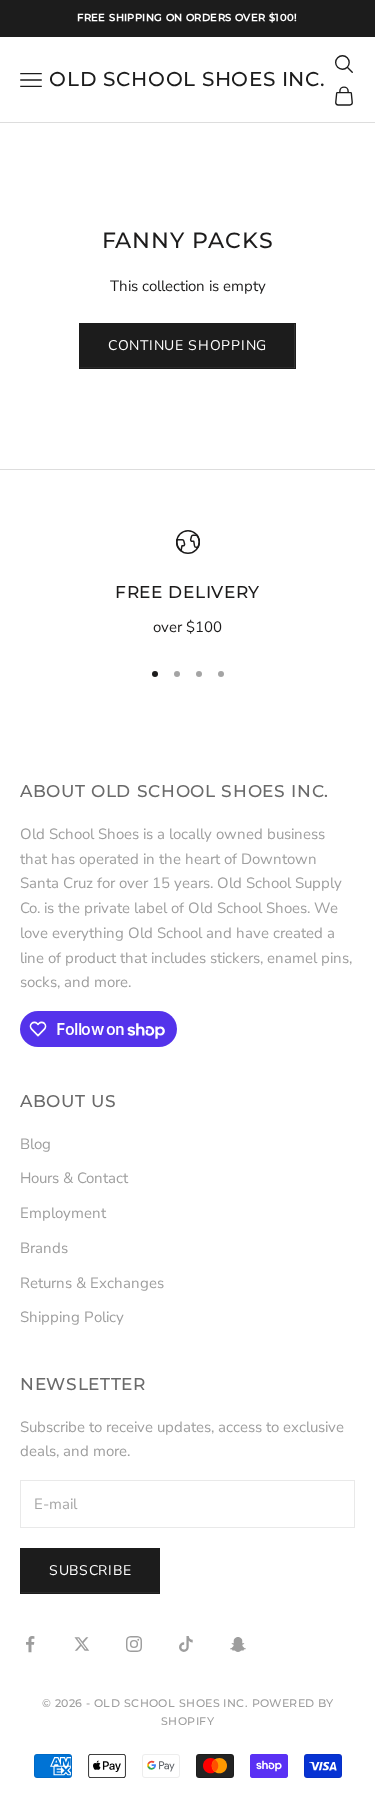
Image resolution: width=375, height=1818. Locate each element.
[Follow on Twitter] (82, 1644)
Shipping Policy (72, 1317)
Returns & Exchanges (92, 1283)
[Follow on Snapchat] (238, 1644)
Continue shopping (187, 345)
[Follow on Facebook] (30, 1644)
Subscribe (90, 1570)
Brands (44, 1248)
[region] (187, 584)
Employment (63, 1213)
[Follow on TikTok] (186, 1644)
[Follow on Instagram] (134, 1644)
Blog (35, 1144)
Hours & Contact (74, 1178)
